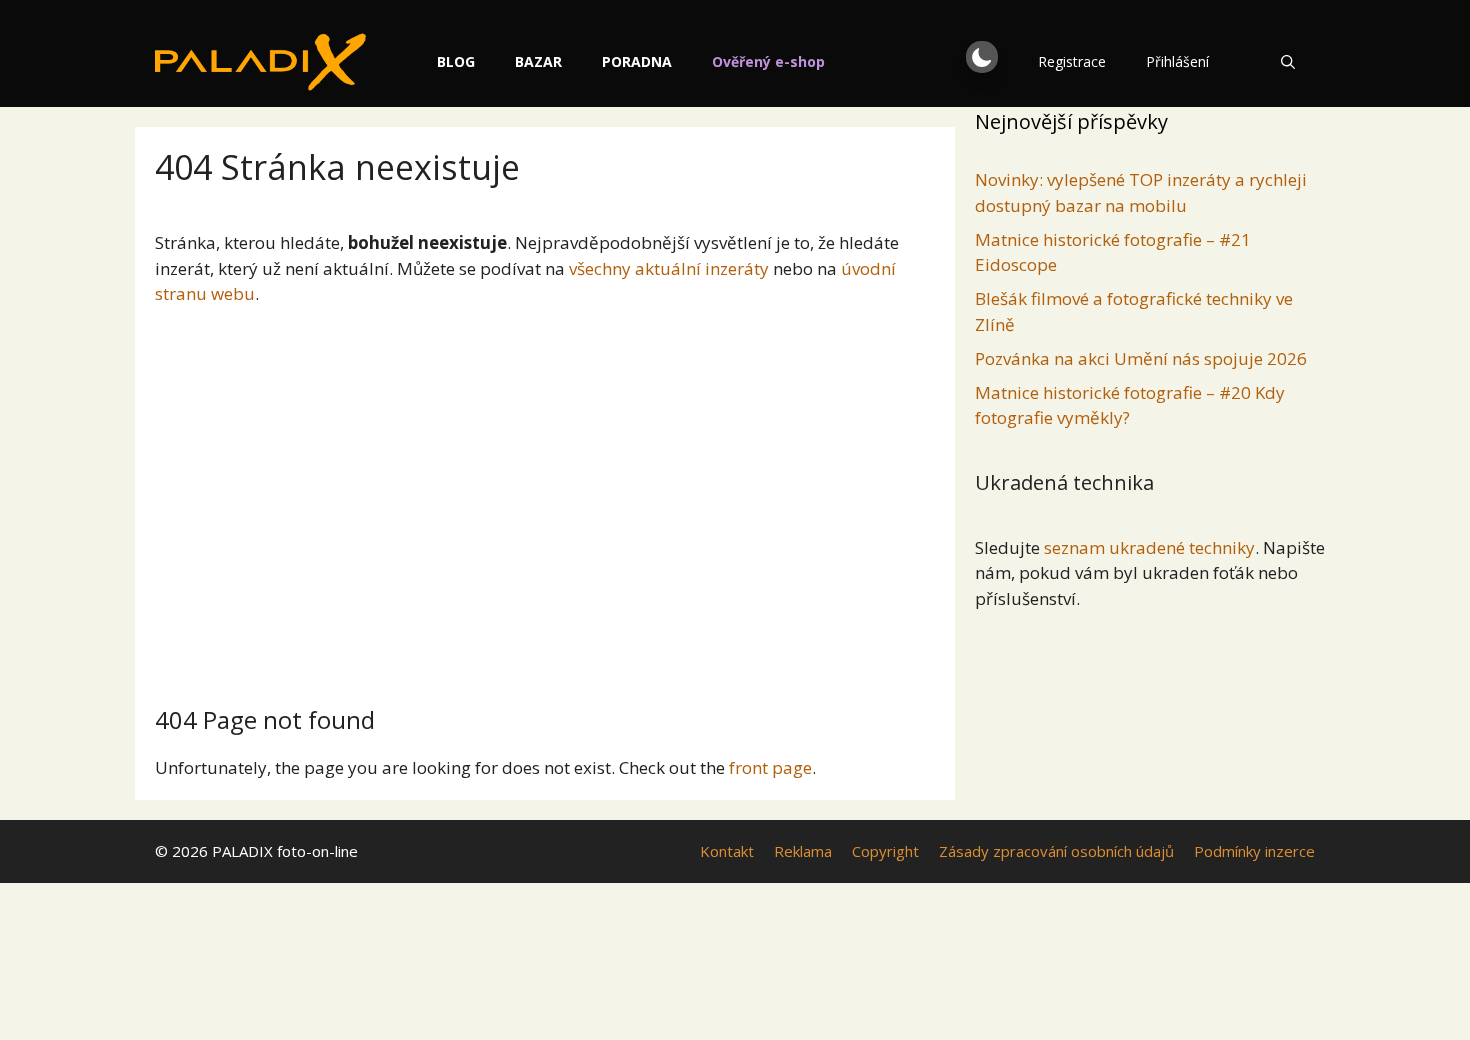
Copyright (885, 851)
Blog (456, 61)
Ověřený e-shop (768, 61)
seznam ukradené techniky (1149, 547)
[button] (982, 57)
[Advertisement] (545, 498)
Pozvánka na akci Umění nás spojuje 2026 (1141, 358)
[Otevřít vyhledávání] (1288, 62)
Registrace (1072, 61)
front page (770, 767)
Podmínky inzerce (1254, 851)
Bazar (538, 61)
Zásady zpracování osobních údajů (1056, 851)
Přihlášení (1177, 61)
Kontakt (727, 851)
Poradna (637, 61)
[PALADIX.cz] (260, 62)
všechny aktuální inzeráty (669, 268)
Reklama (803, 851)
